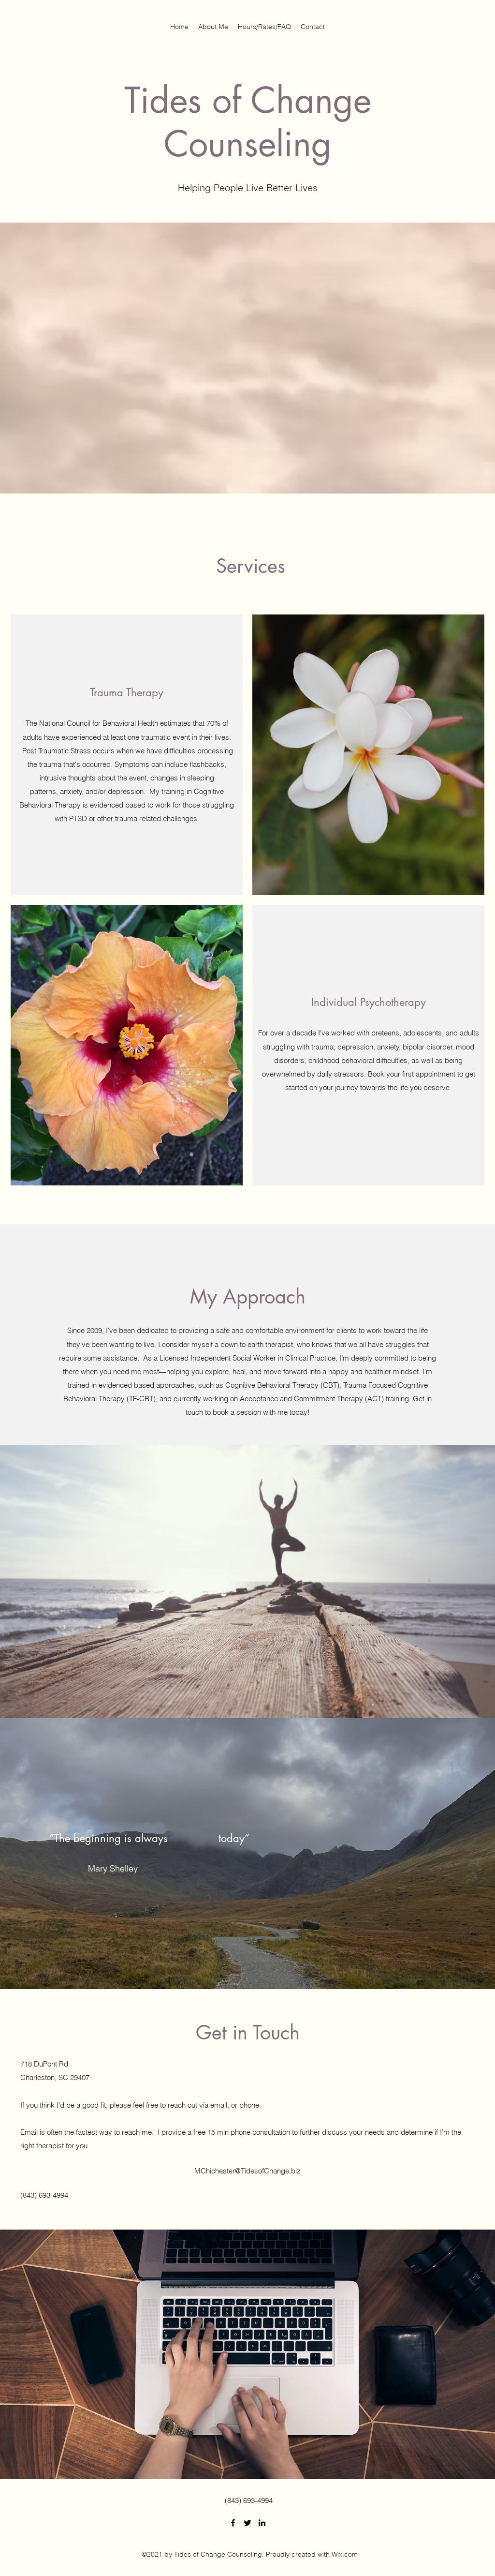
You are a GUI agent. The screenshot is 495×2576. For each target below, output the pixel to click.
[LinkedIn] (262, 2523)
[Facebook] (233, 2523)
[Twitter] (247, 2523)
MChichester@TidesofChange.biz (247, 2171)
